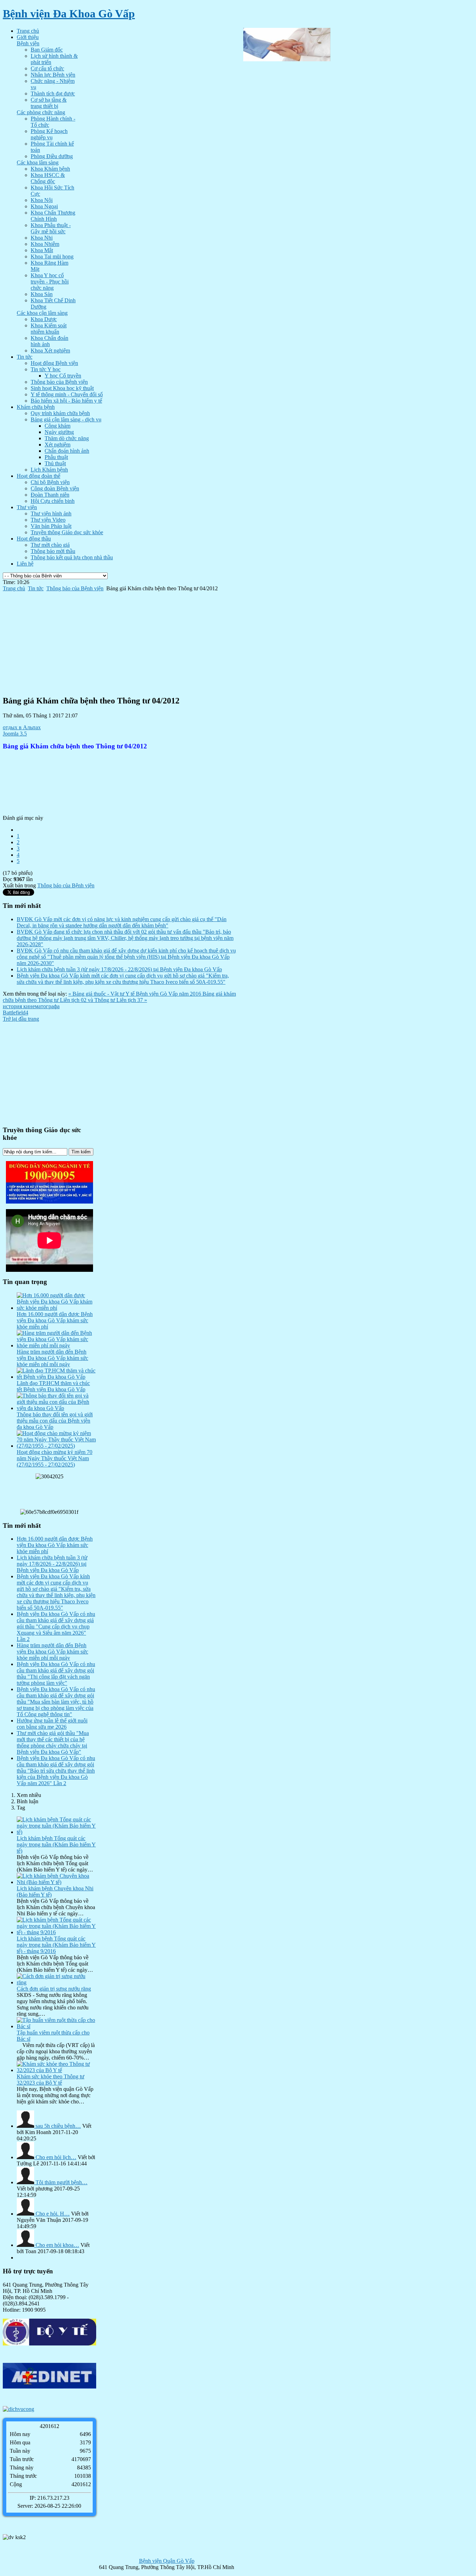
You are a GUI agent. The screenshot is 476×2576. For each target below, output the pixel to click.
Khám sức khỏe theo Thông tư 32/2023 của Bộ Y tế (51, 2080)
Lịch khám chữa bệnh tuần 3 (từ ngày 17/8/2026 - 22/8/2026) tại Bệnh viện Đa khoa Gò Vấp (119, 969)
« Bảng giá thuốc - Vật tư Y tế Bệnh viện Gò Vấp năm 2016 (135, 994)
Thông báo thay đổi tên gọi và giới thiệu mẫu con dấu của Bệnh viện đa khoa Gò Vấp (55, 1421)
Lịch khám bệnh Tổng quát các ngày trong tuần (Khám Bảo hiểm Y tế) (56, 1845)
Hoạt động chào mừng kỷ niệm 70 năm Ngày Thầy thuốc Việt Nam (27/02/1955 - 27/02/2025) (55, 1458)
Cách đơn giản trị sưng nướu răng (54, 1989)
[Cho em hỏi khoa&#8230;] (26, 2245)
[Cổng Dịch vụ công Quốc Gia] (49, 2409)
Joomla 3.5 (15, 734)
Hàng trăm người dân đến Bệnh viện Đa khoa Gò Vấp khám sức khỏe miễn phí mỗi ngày (52, 1358)
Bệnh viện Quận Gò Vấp (167, 2561)
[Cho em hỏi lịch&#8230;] (26, 2157)
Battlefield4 (16, 1013)
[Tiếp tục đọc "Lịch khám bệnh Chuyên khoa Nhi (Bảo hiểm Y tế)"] (56, 1882)
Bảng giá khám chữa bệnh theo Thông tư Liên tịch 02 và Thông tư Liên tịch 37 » (119, 997)
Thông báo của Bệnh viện (75, 588)
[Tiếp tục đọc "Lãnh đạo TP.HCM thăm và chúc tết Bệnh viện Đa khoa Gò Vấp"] (56, 1377)
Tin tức (36, 588)
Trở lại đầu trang (21, 1019)
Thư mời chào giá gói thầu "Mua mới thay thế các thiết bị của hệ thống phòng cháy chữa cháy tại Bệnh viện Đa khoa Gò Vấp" (53, 1742)
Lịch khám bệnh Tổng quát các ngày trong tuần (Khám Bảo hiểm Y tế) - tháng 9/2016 (56, 1945)
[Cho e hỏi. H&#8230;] (26, 2214)
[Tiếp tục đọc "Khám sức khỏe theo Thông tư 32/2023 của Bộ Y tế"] (56, 2070)
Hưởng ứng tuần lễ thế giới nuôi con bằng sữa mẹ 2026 (52, 1724)
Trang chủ (14, 588)
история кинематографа (31, 1006)
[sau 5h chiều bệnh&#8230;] (26, 2126)
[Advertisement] (120, 640)
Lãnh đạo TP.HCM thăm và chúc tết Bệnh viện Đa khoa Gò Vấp (53, 1386)
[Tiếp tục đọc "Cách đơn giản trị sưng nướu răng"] (56, 1982)
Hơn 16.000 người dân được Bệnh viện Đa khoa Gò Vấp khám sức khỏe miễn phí (55, 1320)
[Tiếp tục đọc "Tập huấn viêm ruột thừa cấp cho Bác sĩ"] (56, 2026)
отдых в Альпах (22, 727)
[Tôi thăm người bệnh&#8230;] (26, 2182)
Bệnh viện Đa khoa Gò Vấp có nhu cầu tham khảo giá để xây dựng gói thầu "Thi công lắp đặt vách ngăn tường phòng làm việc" (56, 1674)
